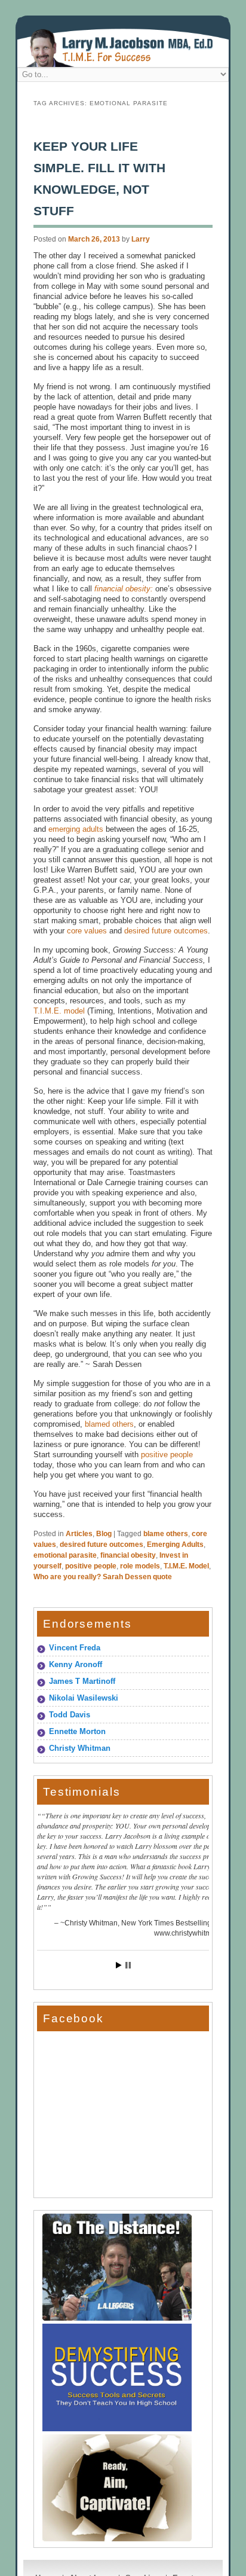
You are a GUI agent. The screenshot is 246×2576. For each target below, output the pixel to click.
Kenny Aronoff (76, 1664)
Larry (141, 239)
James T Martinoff (82, 1681)
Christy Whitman (80, 1748)
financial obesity (128, 1555)
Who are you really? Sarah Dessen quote (103, 1577)
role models (140, 1566)
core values (87, 931)
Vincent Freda (75, 1648)
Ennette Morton (77, 1731)
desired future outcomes (165, 931)
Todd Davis (70, 1715)
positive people (167, 1455)
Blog (104, 1534)
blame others (166, 1534)
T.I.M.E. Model (186, 1566)
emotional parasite (65, 1555)
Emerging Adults (175, 1545)
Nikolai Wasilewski (84, 1698)
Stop (128, 1965)
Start (119, 1965)
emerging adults (76, 829)
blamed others (109, 1424)
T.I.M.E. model (59, 1011)
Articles (79, 1534)
